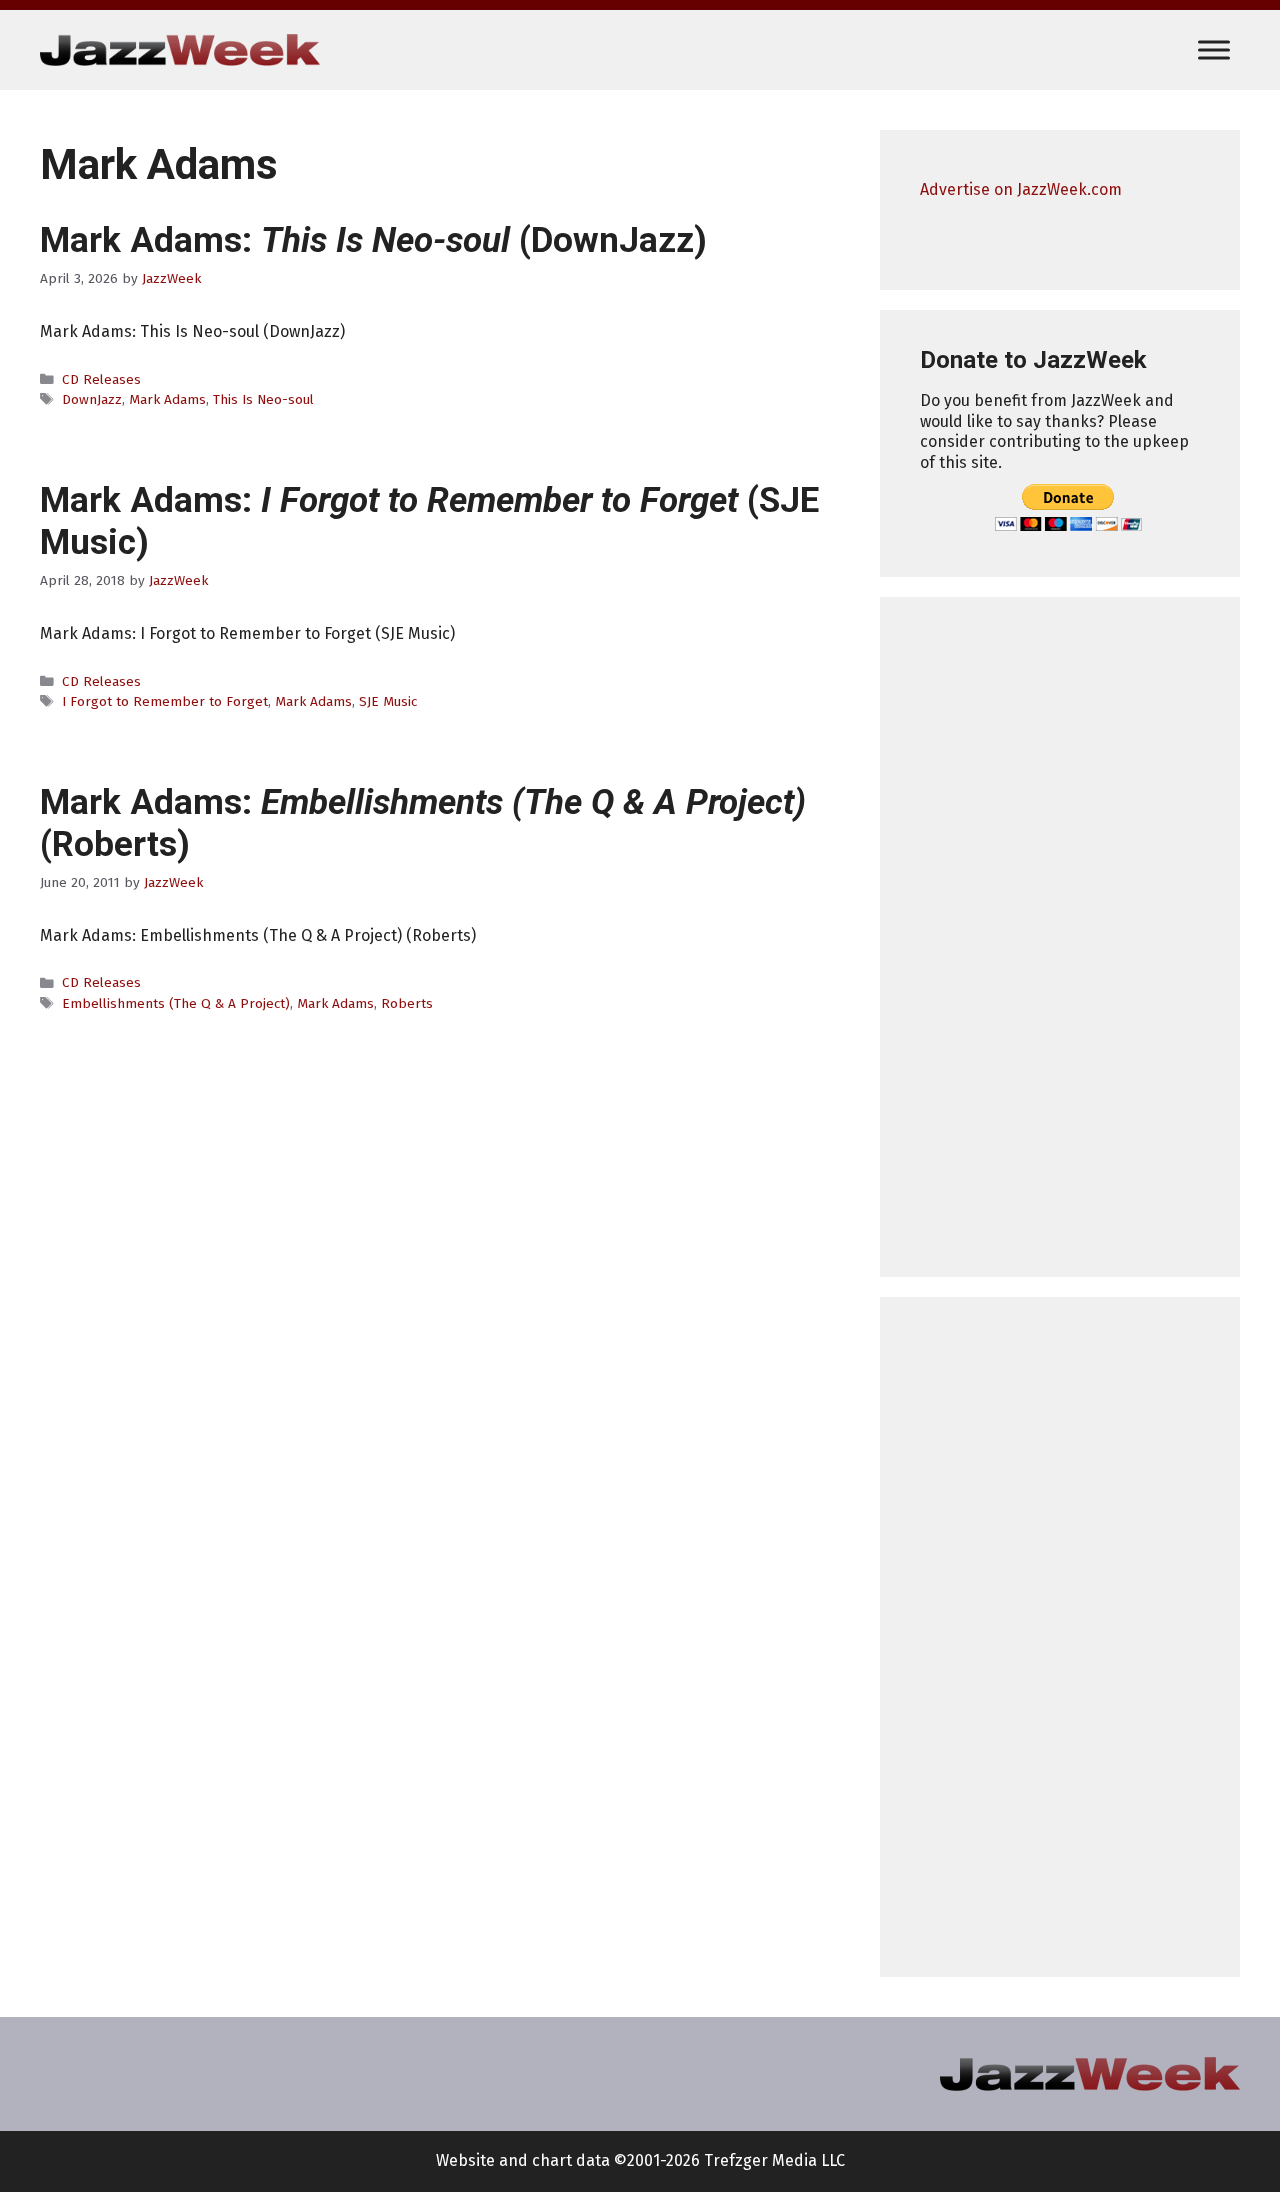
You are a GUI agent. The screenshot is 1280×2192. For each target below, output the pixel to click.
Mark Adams (167, 399)
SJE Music (388, 701)
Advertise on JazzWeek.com (1021, 189)
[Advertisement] (1060, 937)
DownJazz (92, 399)
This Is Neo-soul (263, 399)
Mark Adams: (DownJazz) (373, 240)
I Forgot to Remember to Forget (165, 701)
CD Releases (101, 379)
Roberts (407, 1003)
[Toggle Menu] (1214, 49)
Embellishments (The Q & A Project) (176, 1003)
